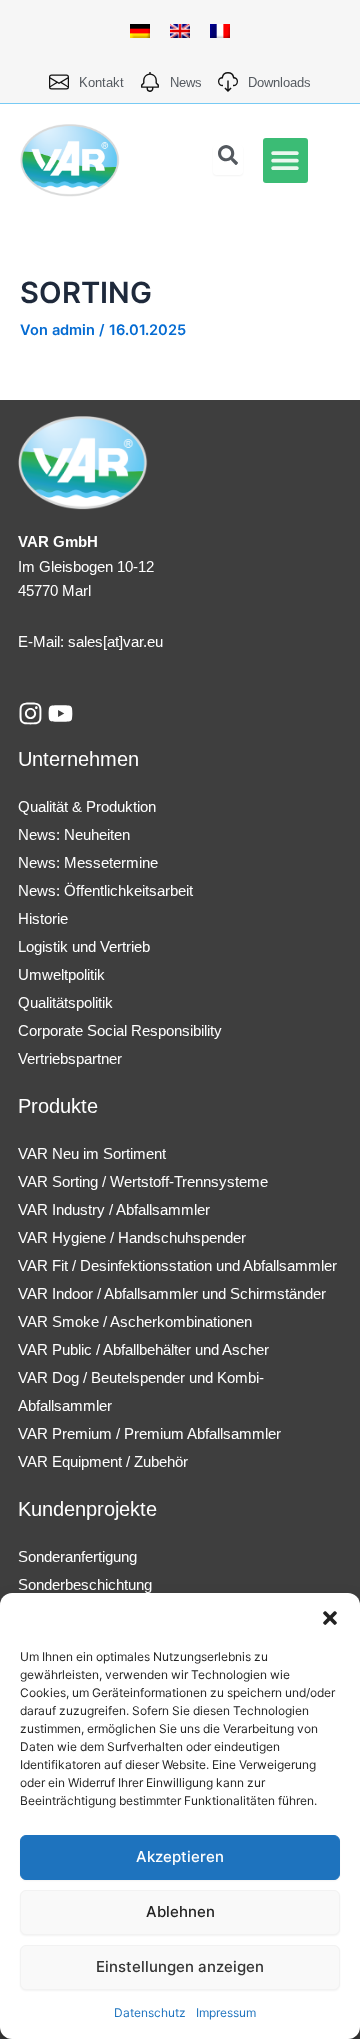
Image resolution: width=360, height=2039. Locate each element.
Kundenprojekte (87, 1509)
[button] (330, 1618)
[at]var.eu (133, 641)
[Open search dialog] (228, 160)
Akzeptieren (180, 1856)
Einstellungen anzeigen (180, 1966)
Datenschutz (150, 2012)
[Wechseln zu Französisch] (220, 31)
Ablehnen (180, 1911)
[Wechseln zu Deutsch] (140, 31)
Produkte (58, 1106)
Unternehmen (78, 759)
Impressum (226, 2012)
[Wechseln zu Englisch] (180, 31)
